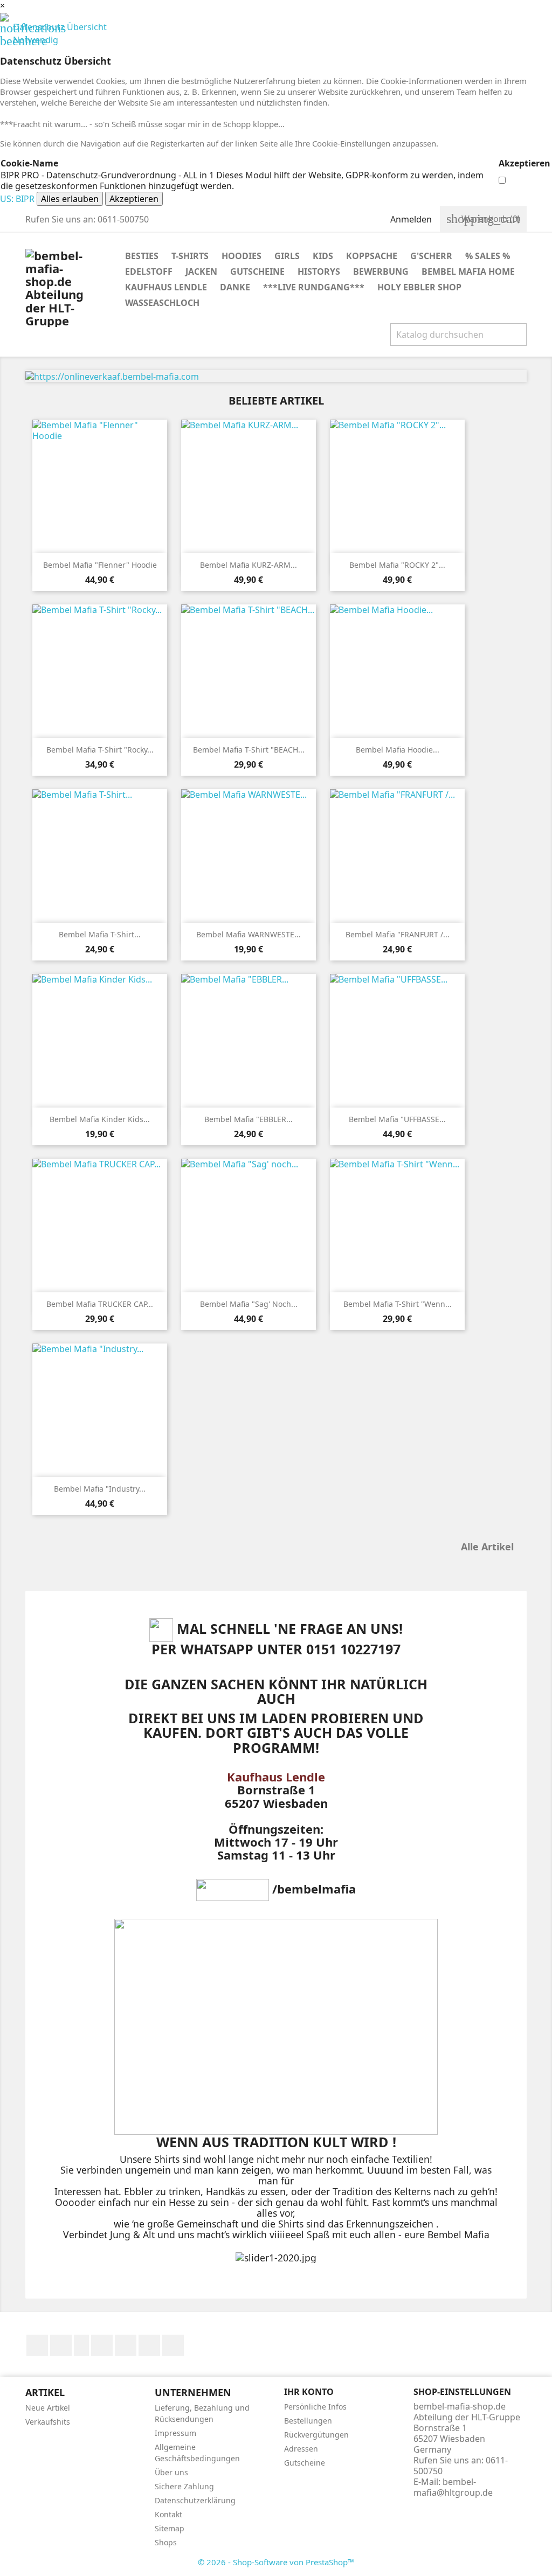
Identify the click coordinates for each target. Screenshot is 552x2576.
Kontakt (168, 2514)
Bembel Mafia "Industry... (100, 1489)
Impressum (175, 2433)
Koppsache (372, 256)
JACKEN (201, 271)
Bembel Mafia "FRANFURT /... (398, 934)
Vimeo (149, 2345)
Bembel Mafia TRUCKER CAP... (100, 1304)
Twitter (61, 2345)
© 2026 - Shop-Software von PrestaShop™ (276, 2562)
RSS (81, 2345)
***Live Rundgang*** (314, 287)
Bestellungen (308, 2421)
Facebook (37, 2345)
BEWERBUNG (381, 271)
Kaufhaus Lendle (166, 287)
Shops (166, 2542)
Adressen (301, 2449)
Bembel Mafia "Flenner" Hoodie (100, 565)
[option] (276, 376)
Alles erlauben (70, 199)
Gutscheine (257, 271)
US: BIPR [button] (17, 199)
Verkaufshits (48, 2422)
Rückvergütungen (316, 2435)
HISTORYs (319, 271)
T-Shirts (190, 256)
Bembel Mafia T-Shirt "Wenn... (398, 1304)
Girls (287, 256)
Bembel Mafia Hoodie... (398, 750)
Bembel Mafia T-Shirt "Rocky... (100, 750)
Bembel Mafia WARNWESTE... (249, 934)
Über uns (171, 2472)
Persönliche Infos (315, 2407)
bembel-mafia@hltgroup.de (453, 2487)
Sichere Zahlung (184, 2486)
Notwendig (29, 40)
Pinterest (126, 2345)
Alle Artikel (492, 1548)
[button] (63, 376)
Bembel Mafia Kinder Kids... (100, 1119)
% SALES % (488, 256)
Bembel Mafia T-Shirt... (100, 934)
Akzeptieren (134, 199)
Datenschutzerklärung (195, 2500)
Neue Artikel (48, 2408)
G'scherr (431, 256)
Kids (323, 256)
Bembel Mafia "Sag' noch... (249, 1304)
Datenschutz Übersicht (53, 27)
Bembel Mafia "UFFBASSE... (397, 1119)
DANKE (235, 287)
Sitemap (170, 2528)
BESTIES (142, 256)
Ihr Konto (309, 2392)
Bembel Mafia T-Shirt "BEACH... (249, 750)
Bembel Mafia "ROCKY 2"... (397, 565)
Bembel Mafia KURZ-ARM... (249, 565)
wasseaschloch (162, 303)
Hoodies (241, 256)
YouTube (102, 2345)
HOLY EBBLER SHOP (419, 287)
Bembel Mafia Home (468, 271)
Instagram (173, 2345)
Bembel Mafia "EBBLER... (249, 1119)
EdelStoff (149, 271)
